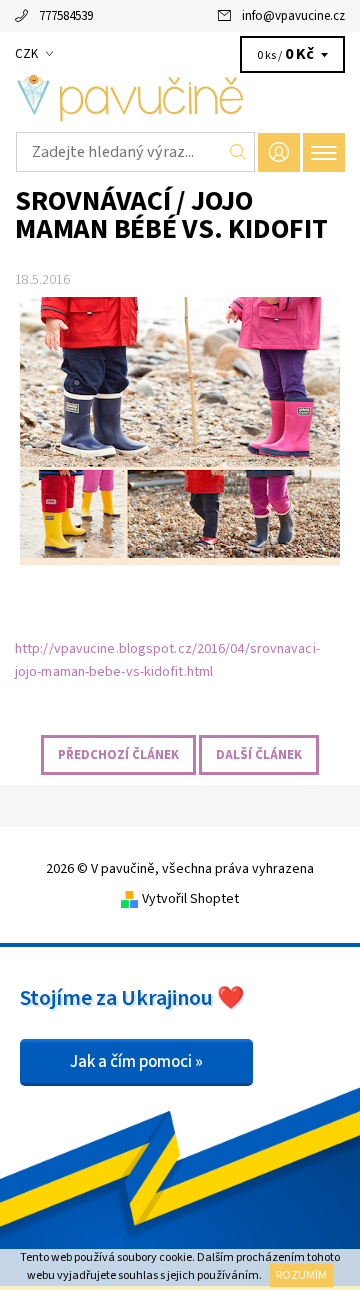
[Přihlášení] (279, 152)
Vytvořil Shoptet (190, 899)
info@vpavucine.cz (293, 16)
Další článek (259, 755)
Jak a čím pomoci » (136, 1062)
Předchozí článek (118, 755)
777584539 (66, 16)
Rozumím (301, 1275)
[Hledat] (238, 152)
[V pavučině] (180, 98)
